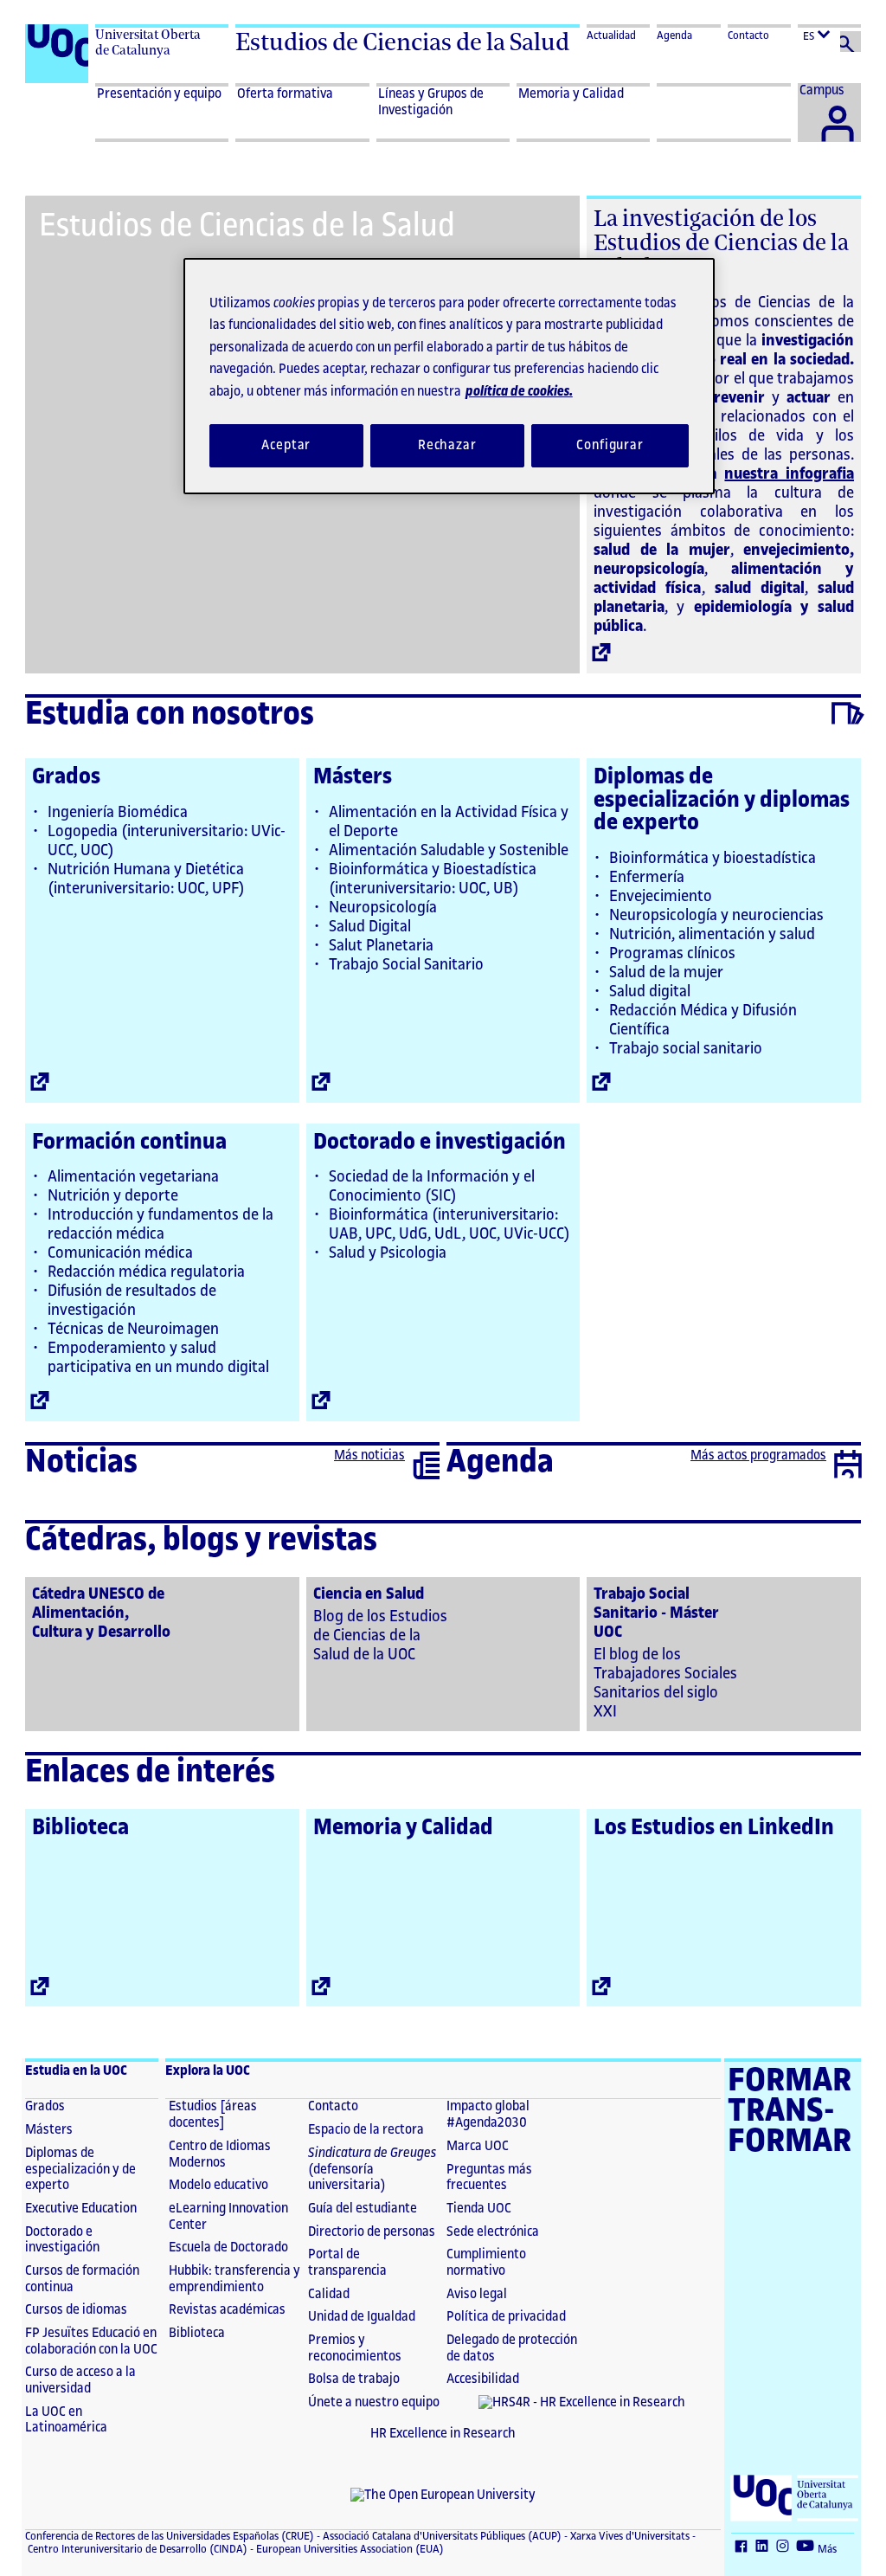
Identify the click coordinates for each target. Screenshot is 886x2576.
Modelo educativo (218, 2185)
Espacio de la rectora (366, 2130)
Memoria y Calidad (403, 1827)
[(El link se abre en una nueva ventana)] (162, 1652)
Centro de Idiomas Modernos (220, 2154)
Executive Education (81, 2209)
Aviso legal (477, 2294)
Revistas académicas (227, 2310)
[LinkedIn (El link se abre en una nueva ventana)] (764, 2547)
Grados (66, 776)
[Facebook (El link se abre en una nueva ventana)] (743, 2547)
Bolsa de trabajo (354, 2379)
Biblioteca (80, 1827)
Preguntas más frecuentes (489, 2178)
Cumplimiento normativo (486, 2263)
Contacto (748, 35)
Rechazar (447, 445)
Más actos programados (758, 1455)
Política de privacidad (506, 2317)
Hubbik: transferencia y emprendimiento (234, 2279)
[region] (449, 376)
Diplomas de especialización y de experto (80, 2169)
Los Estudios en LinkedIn (714, 1827)
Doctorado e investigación (440, 1142)
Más (827, 2549)
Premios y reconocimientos (355, 2348)
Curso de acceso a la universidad (80, 2380)
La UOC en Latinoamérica (66, 2420)
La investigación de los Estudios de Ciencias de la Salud (721, 242)
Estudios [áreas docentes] (213, 2115)
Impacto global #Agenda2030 (488, 2115)
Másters (353, 776)
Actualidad (611, 35)
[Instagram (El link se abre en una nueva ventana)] (785, 2547)
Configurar (610, 445)
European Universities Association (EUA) (349, 2549)
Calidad (329, 2294)
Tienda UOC (479, 2209)
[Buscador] (851, 42)
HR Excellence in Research (443, 2434)
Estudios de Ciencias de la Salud (402, 42)
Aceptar (286, 445)
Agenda (674, 35)
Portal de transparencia (347, 2263)
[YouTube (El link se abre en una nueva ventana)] (807, 2547)
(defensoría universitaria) (372, 2169)
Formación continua (129, 1142)
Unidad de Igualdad (362, 2317)
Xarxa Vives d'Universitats (629, 2536)
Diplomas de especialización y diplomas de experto (722, 799)
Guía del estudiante (363, 2209)
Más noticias (369, 1455)
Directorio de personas (372, 2232)
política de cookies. (519, 392)
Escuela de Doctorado (228, 2248)
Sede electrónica (493, 2232)
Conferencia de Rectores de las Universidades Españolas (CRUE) (170, 2536)
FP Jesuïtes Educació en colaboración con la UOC (91, 2341)
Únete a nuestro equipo (374, 2402)
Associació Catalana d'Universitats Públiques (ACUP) (441, 2536)
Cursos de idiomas (76, 2310)
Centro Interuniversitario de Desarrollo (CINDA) (136, 2549)
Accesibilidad (483, 2379)
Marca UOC (478, 2146)
